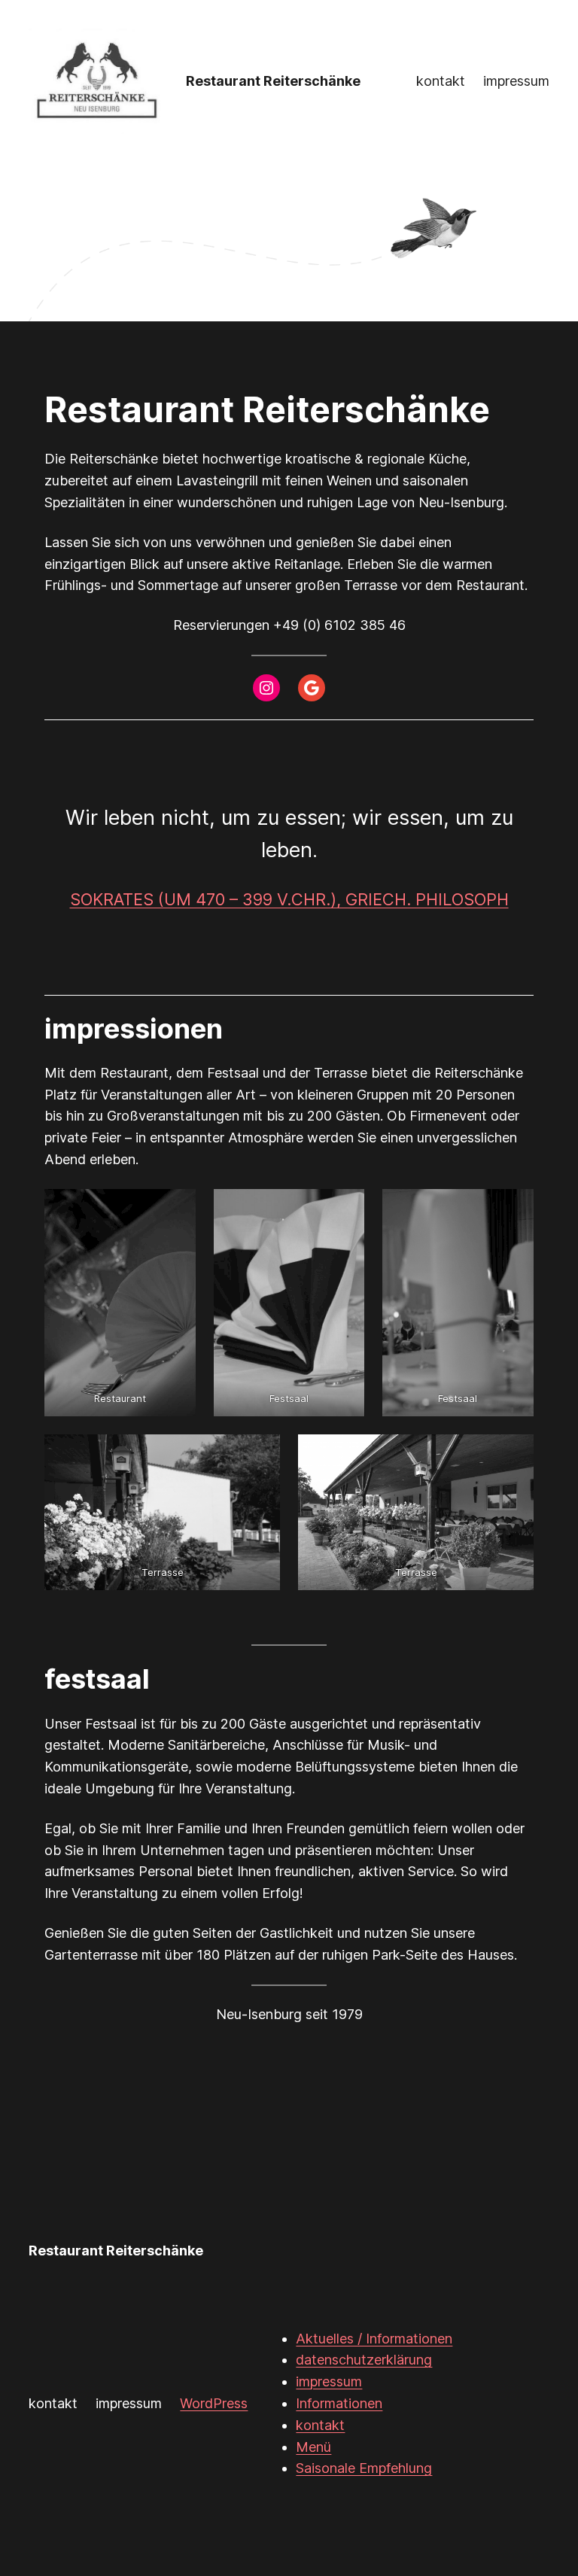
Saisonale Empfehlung (364, 2468)
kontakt (320, 2425)
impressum (329, 2381)
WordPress (214, 2403)
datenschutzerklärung (364, 2360)
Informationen (339, 2403)
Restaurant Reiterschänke (273, 81)
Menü (313, 2447)
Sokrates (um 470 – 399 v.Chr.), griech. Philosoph (289, 899)
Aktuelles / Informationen (374, 2339)
